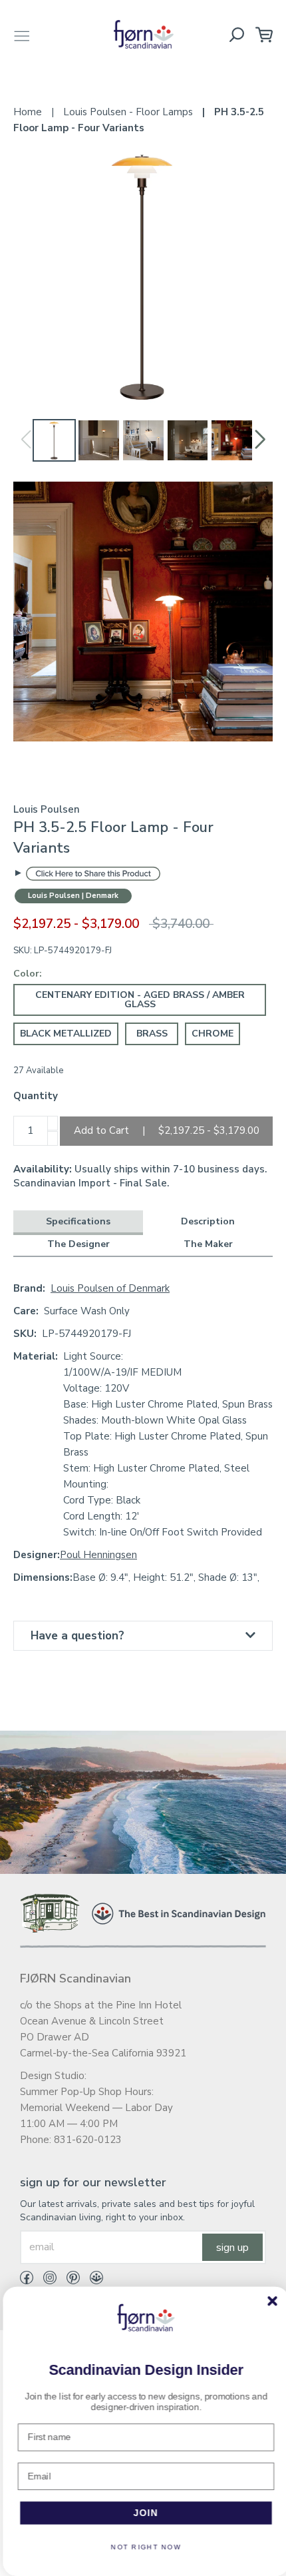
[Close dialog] (269, 2301)
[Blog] (91, 2280)
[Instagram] (45, 2280)
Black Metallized (66, 1034)
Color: (28, 974)
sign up (232, 2248)
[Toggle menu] (22, 34)
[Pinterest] (68, 2280)
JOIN (143, 2513)
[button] (260, 440)
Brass (152, 1034)
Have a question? (77, 1636)
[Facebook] (27, 2280)
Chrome (213, 1034)
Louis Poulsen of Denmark (110, 1288)
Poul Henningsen (98, 1555)
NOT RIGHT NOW (143, 2547)
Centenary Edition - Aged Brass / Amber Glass (140, 1000)
